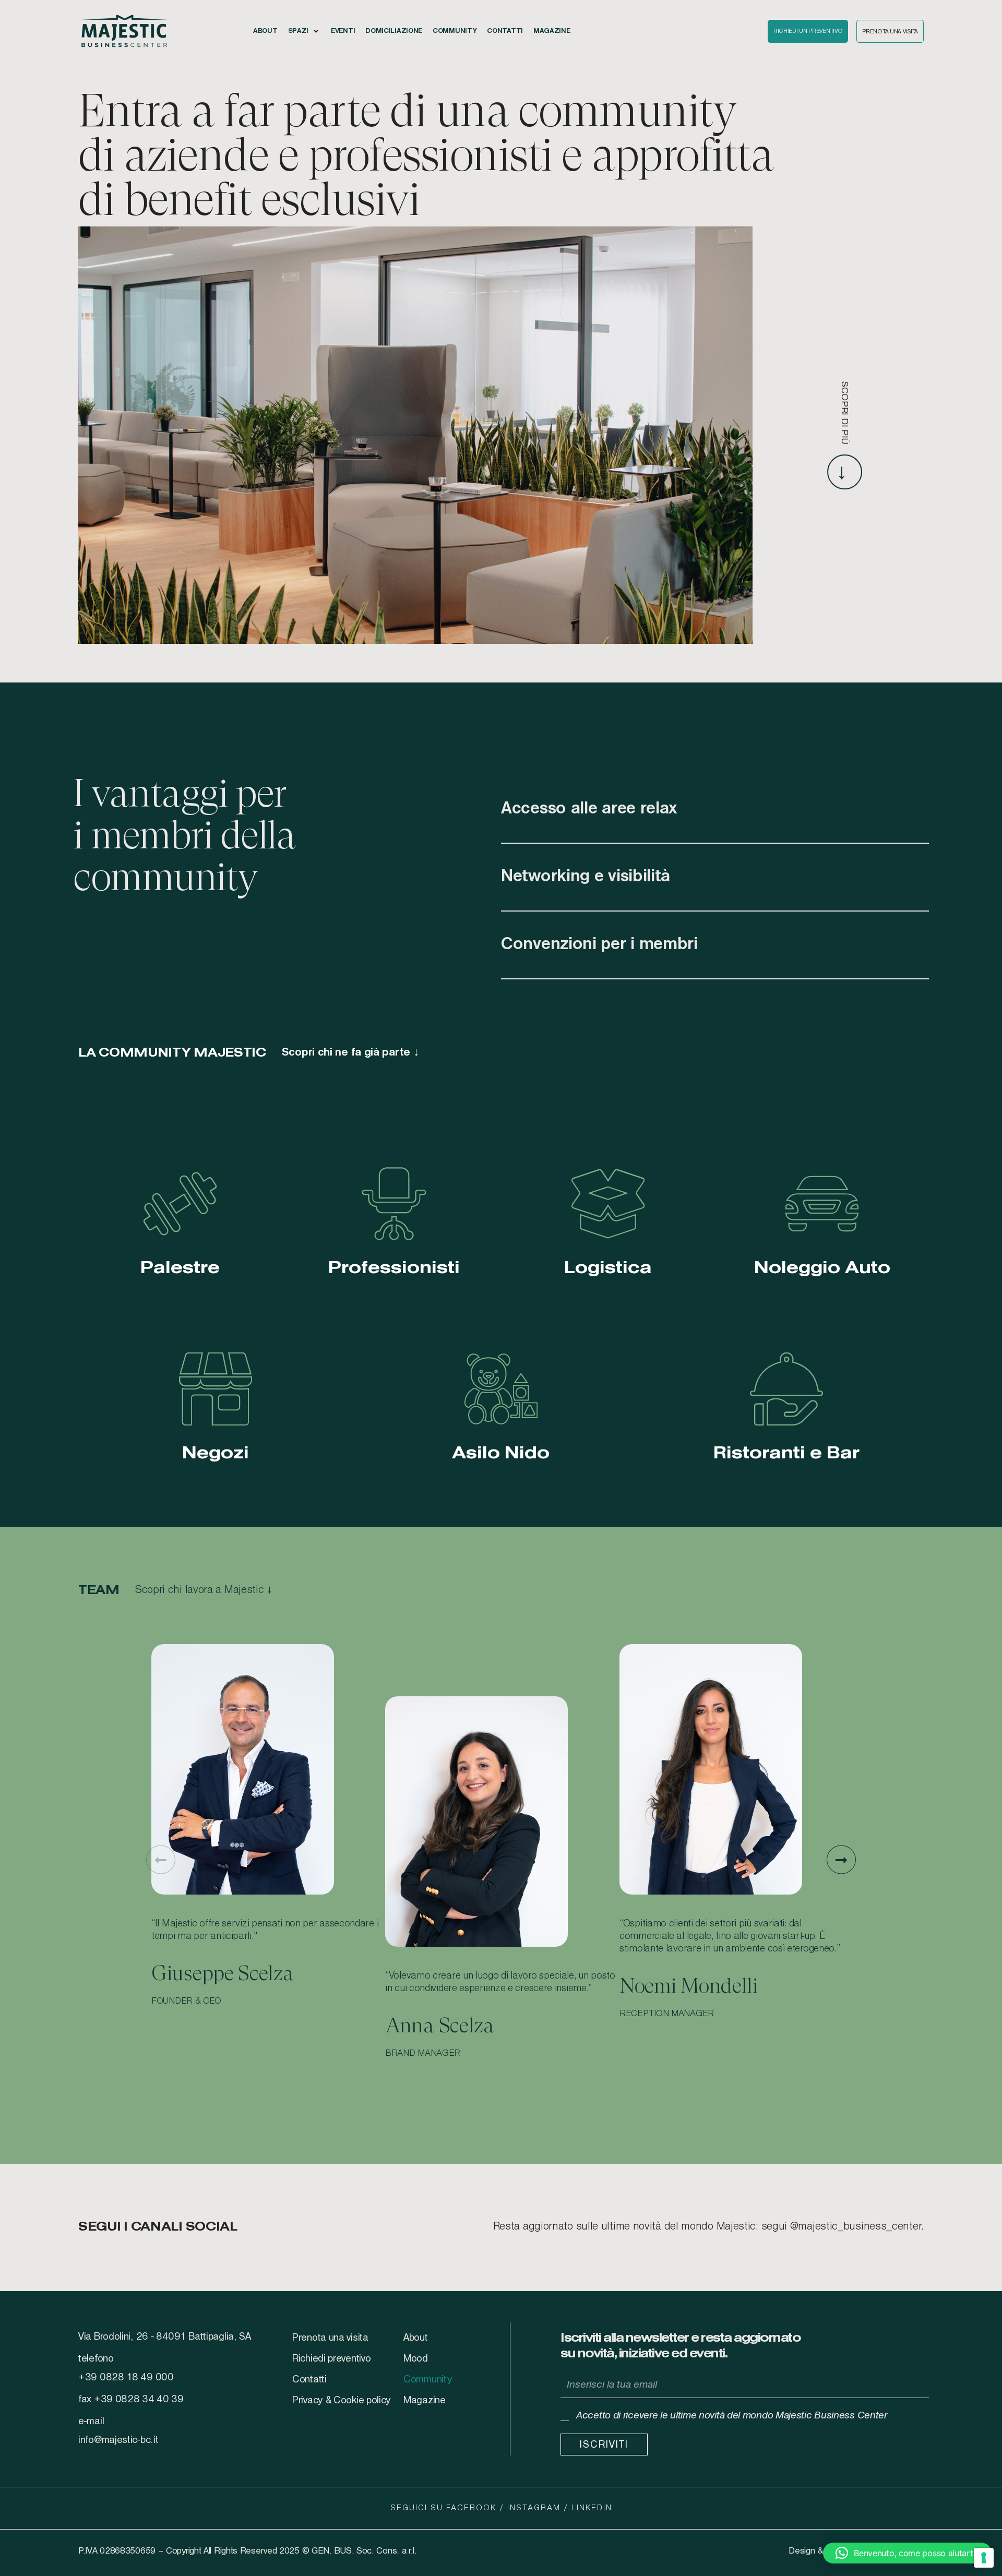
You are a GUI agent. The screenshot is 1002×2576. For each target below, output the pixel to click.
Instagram (534, 2508)
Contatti (309, 2380)
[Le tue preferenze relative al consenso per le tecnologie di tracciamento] (984, 2558)
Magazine (425, 2401)
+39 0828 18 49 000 (126, 2378)
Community (427, 2380)
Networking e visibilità (586, 877)
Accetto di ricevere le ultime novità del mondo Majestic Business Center (732, 2416)
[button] (305, 31)
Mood (416, 2359)
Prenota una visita (330, 2338)
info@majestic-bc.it (118, 2440)
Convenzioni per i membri (599, 945)
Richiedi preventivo (331, 2359)
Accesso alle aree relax (589, 809)
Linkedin (592, 2508)
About (416, 2338)
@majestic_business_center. (857, 2227)
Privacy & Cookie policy (341, 2401)
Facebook (471, 2508)
